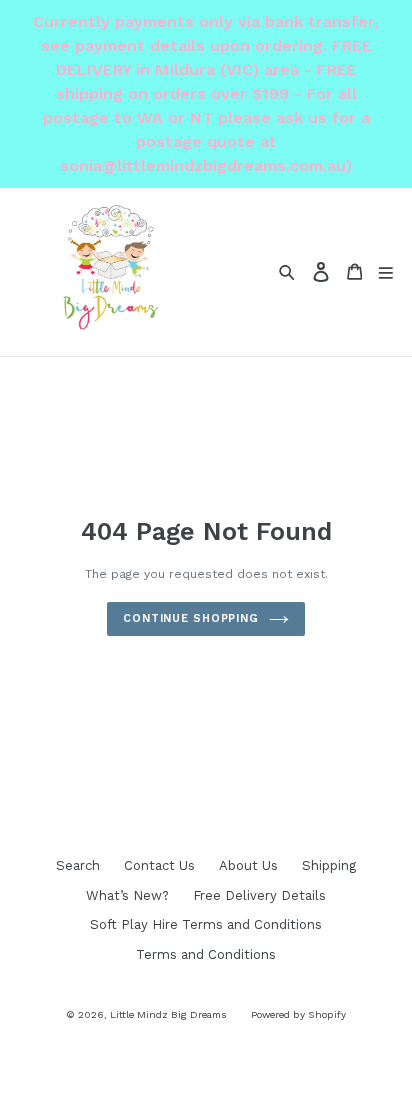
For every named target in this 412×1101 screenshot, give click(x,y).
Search (78, 865)
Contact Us (159, 865)
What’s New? (127, 895)
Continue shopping (191, 618)
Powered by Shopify (298, 1014)
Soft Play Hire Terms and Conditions (206, 924)
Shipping (329, 865)
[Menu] (386, 271)
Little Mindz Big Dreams (168, 1014)
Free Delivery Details (259, 895)
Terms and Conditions (206, 954)
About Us (248, 865)
